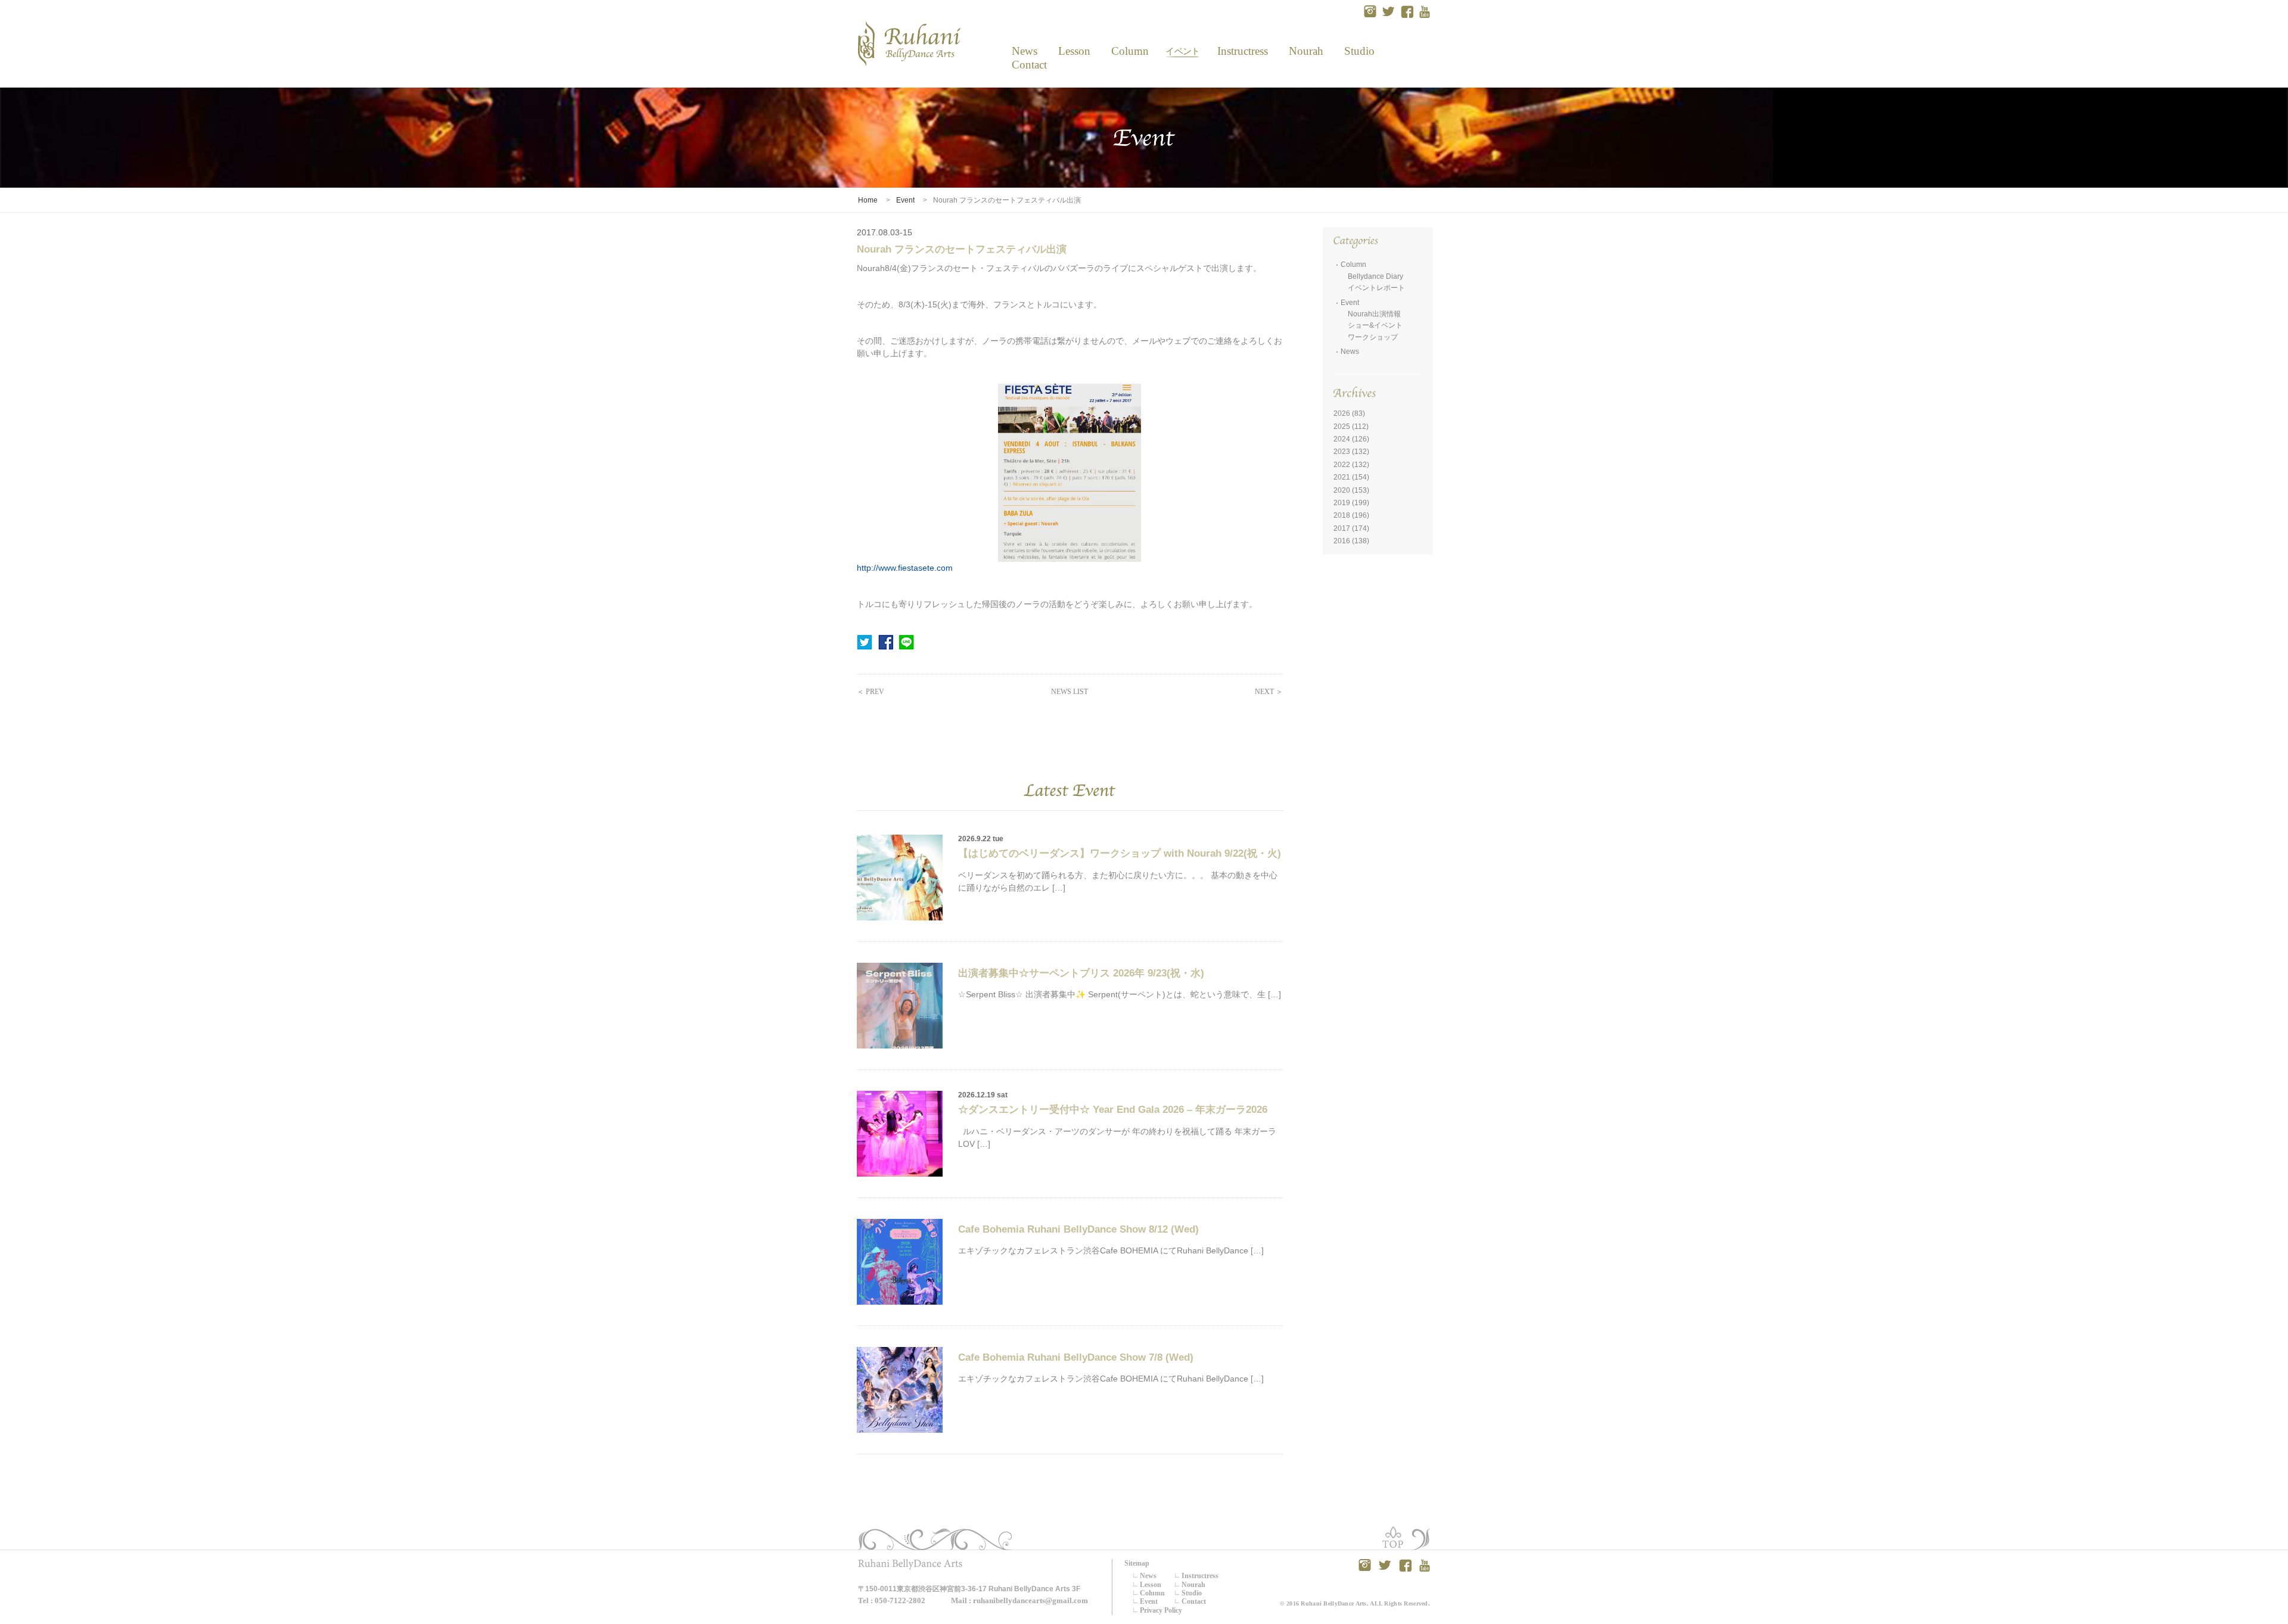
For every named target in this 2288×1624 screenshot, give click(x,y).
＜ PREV (871, 692)
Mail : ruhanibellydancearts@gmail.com (1019, 1600)
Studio (1359, 51)
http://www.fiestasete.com (905, 568)
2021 (1342, 477)
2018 (1342, 515)
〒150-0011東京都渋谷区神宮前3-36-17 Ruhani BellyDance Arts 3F (969, 1589)
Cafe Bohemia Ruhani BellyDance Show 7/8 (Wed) (1076, 1357)
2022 (1342, 465)
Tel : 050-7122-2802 (892, 1600)
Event (1182, 51)
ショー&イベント (1375, 325)
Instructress (1242, 51)
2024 (1342, 439)
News (1024, 51)
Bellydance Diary (1375, 276)
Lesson (1074, 51)
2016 (1342, 541)
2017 (1342, 528)
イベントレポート (1376, 288)
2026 (1342, 413)
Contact (1025, 65)
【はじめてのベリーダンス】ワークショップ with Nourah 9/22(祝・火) (1120, 853)
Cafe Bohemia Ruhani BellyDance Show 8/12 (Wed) (1078, 1229)
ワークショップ (1373, 337)
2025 (1342, 427)
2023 (1342, 452)
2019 (1342, 503)
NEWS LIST (1070, 692)
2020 (1342, 490)
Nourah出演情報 (1374, 314)
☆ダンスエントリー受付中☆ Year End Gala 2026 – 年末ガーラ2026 (1113, 1110)
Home (868, 200)
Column (1130, 51)
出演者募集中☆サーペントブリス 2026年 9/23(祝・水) (1081, 973)
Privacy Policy (1161, 1610)
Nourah (1306, 51)
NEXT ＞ (1269, 692)
